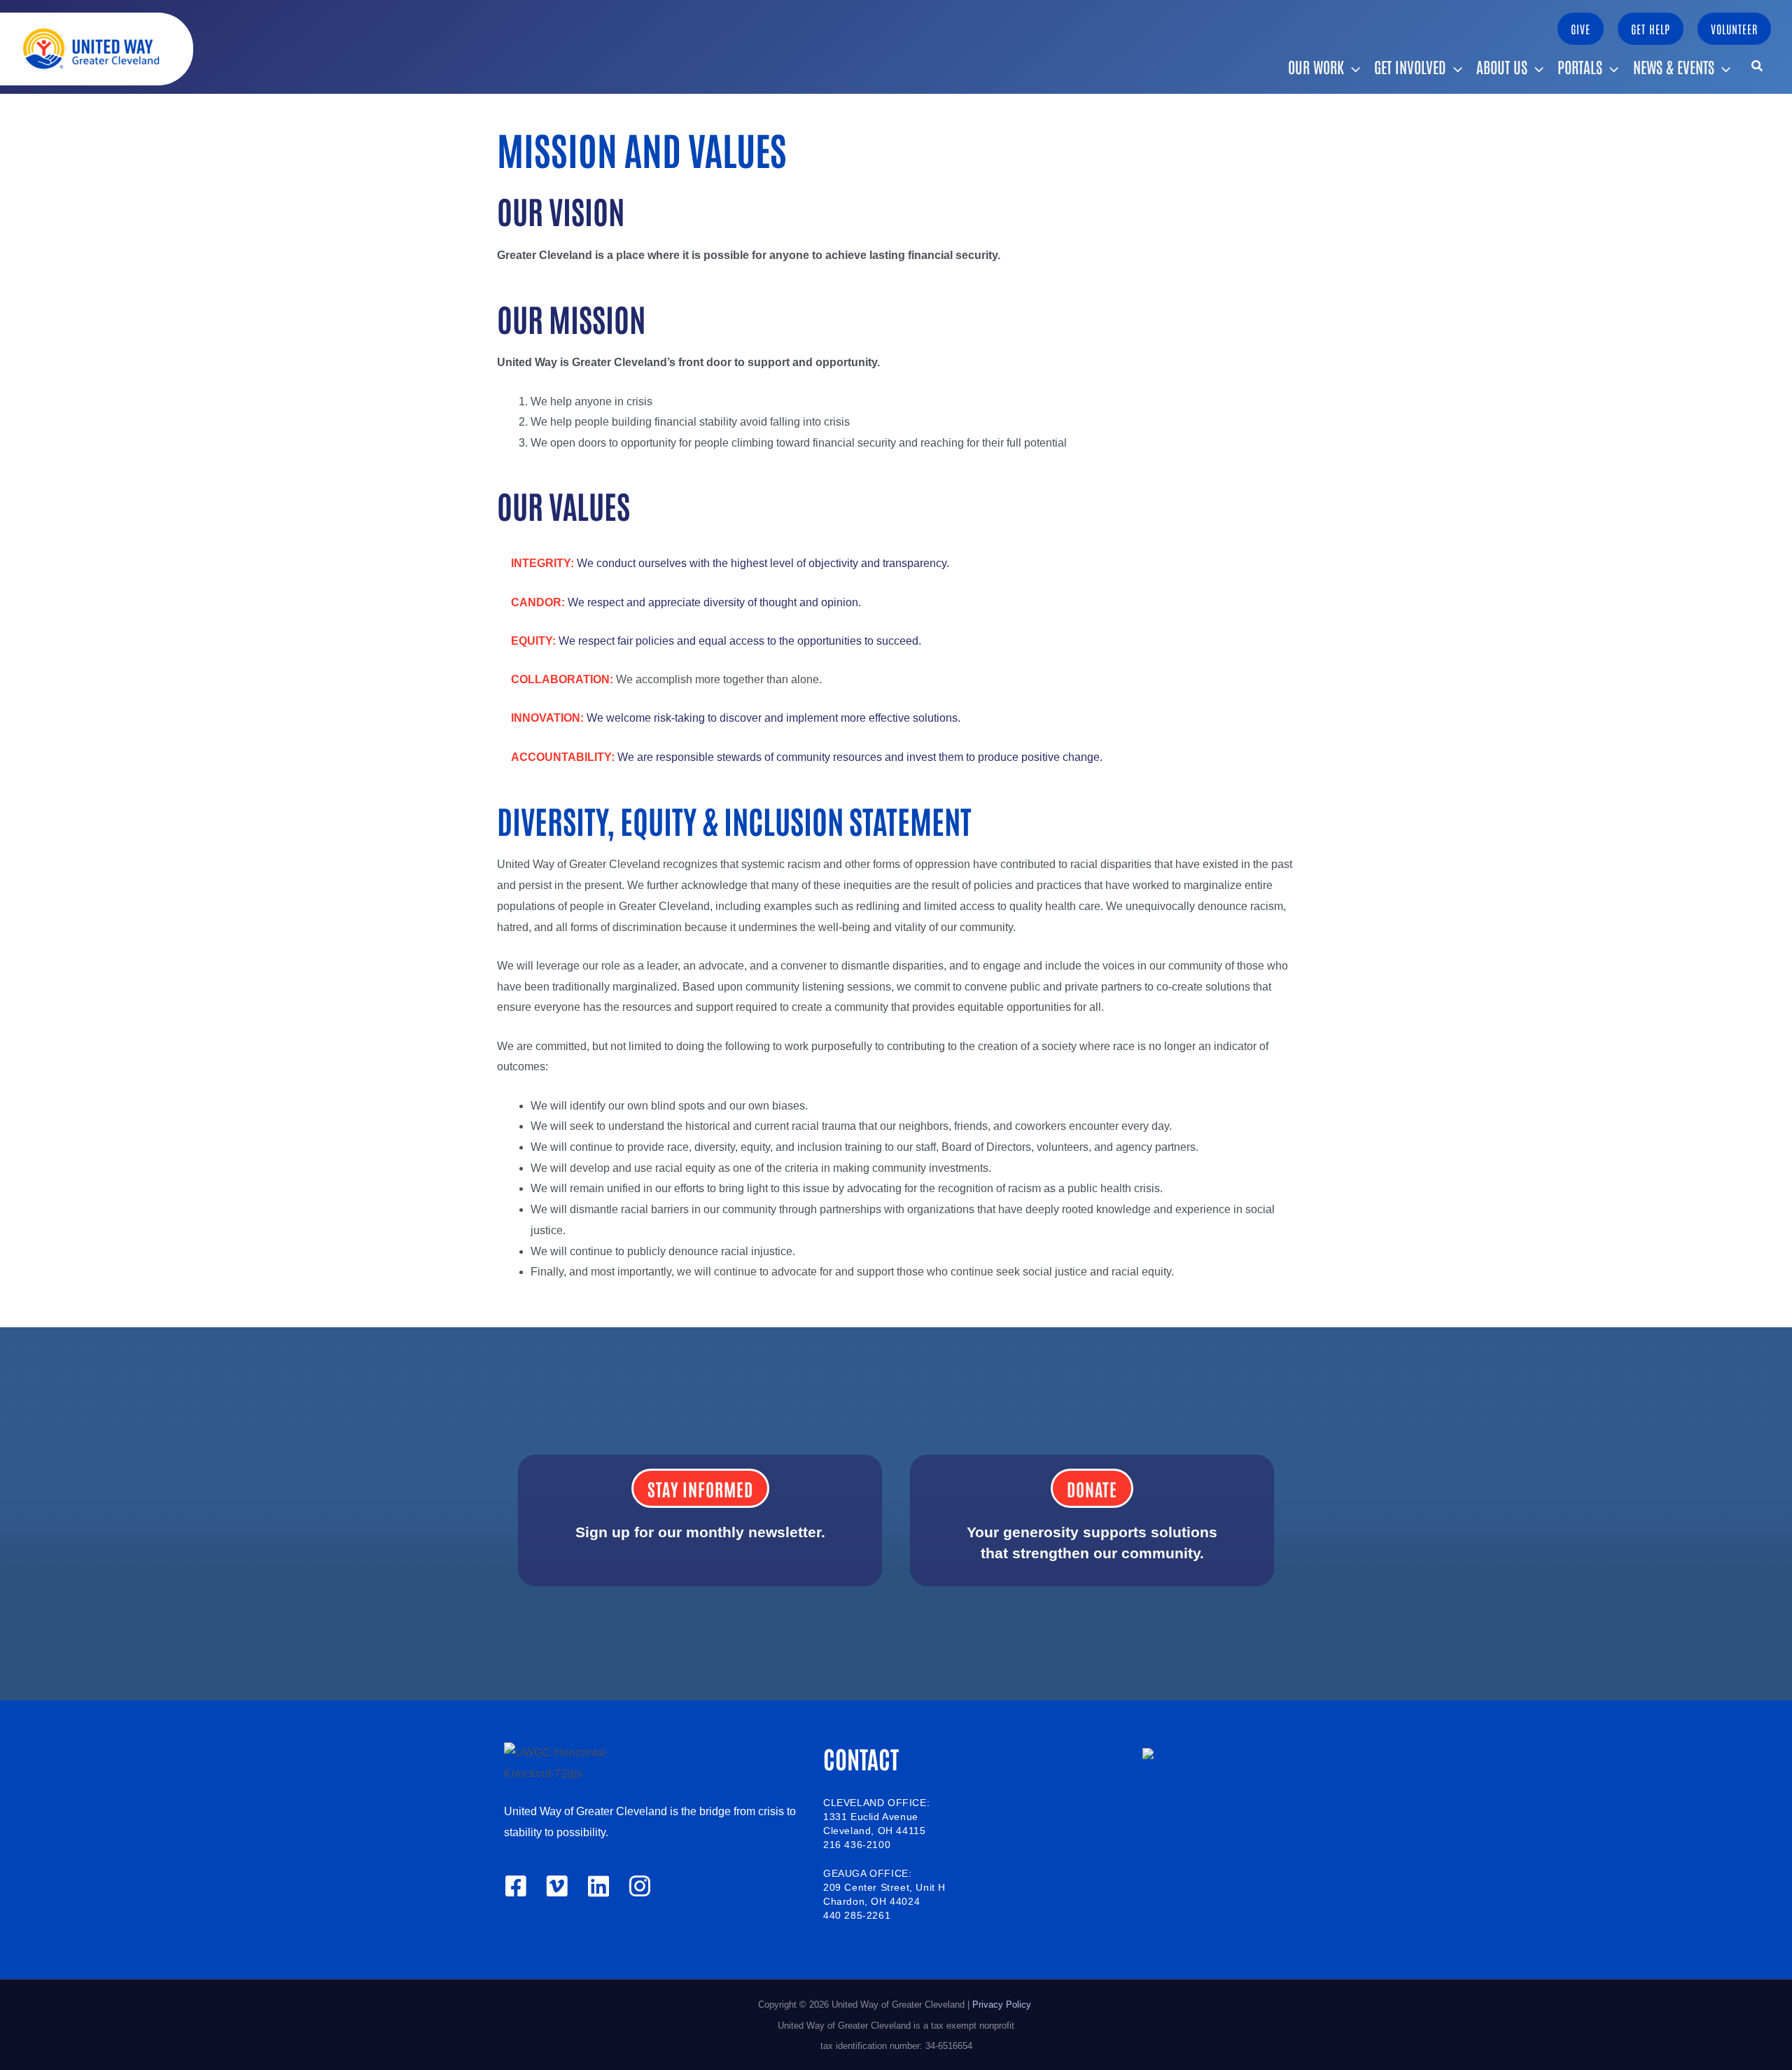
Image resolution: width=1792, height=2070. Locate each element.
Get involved (1410, 67)
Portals (1580, 67)
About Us (1502, 67)
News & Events (1674, 67)
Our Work (1316, 67)
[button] (1581, 29)
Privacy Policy (1003, 2005)
